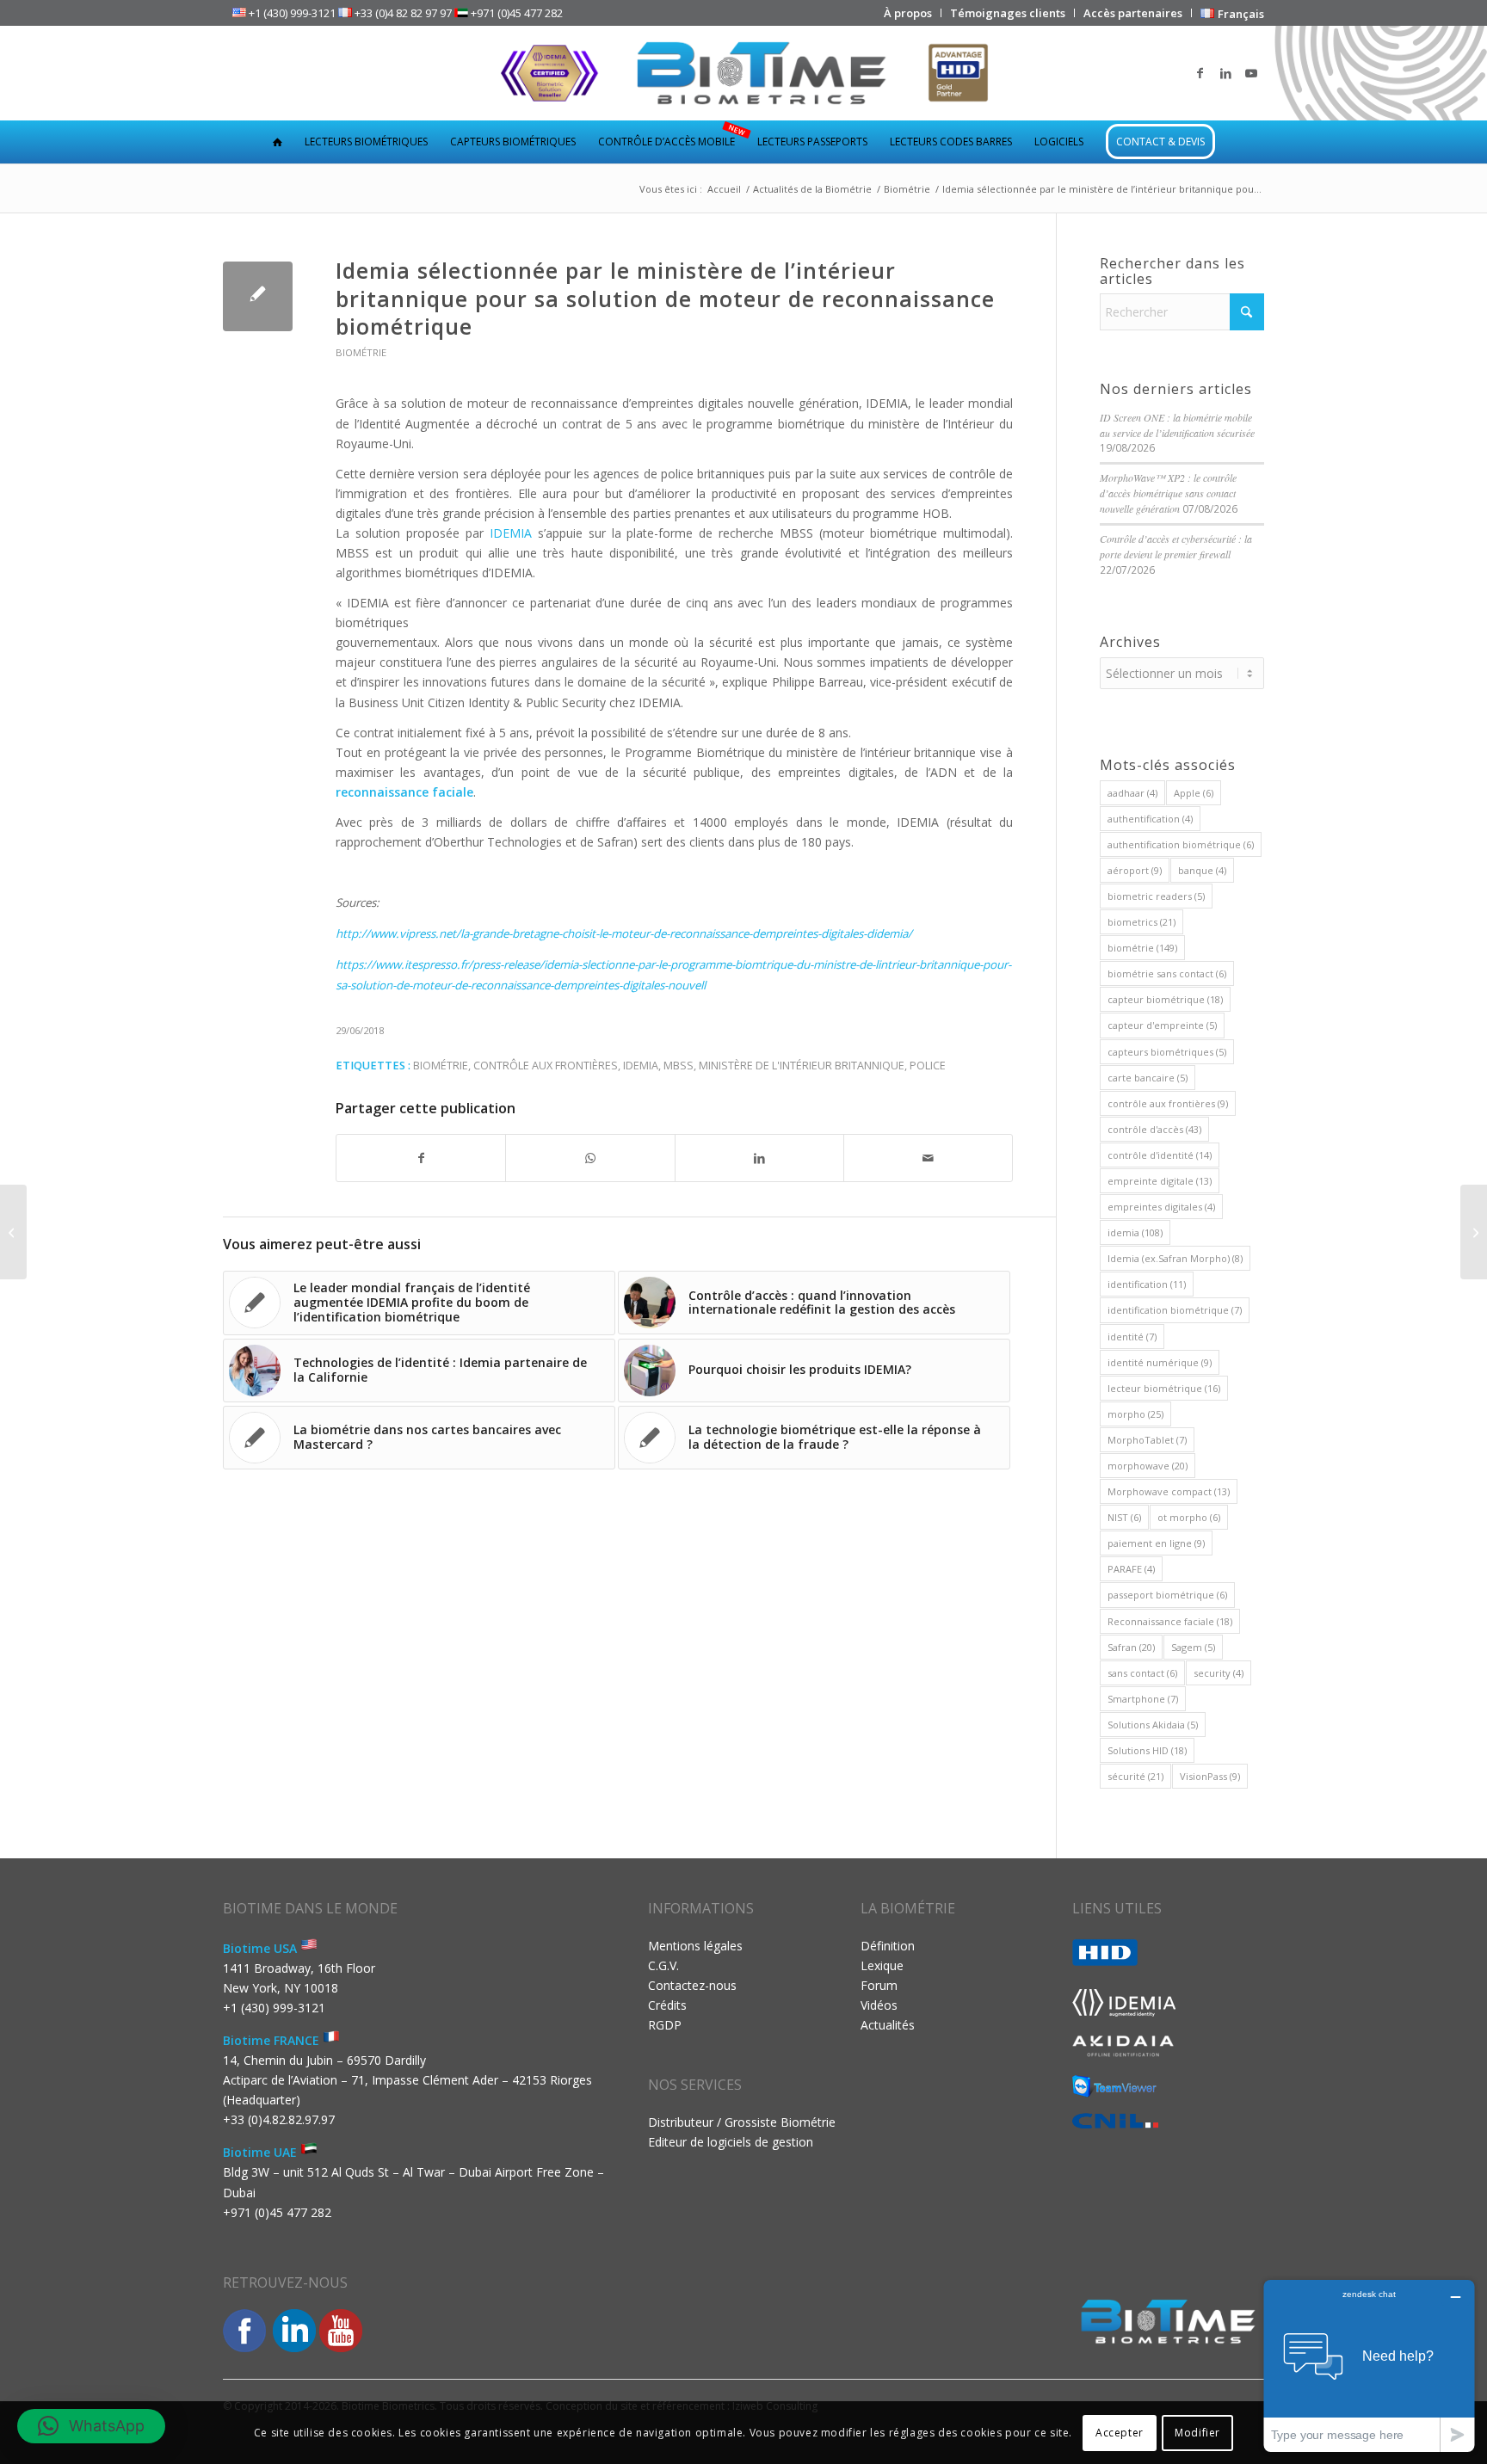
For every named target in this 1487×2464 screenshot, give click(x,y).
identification (1147, 1284)
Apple (1194, 793)
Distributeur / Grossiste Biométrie (742, 2122)
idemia (641, 1066)
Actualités (888, 2025)
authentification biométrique (1181, 844)
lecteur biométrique (1164, 1388)
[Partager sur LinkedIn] (759, 1158)
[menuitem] (908, 13)
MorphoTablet (1147, 1440)
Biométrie (361, 352)
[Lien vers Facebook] (1200, 73)
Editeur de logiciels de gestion (731, 2142)
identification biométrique (1175, 1310)
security (1219, 1673)
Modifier (1197, 2432)
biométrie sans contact (1167, 973)
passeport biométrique (1167, 1595)
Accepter (1120, 2432)
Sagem (1193, 1647)
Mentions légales (695, 1946)
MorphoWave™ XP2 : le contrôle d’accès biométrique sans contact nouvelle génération (1168, 493)
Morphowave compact (1169, 1491)
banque (1202, 870)
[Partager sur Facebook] (421, 1158)
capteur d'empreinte (1162, 1025)
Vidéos (879, 2005)
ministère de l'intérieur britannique (802, 1066)
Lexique (882, 1965)
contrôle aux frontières (546, 1066)
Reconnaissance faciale (1170, 1621)
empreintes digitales (1161, 1207)
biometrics (1141, 922)
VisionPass (1210, 1776)
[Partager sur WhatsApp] (590, 1158)
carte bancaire (1148, 1078)
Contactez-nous (692, 1985)
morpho (1135, 1414)
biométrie (441, 1066)
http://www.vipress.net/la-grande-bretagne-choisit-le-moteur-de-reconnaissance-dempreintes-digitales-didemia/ (624, 933)
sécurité (1135, 1776)
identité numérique (1160, 1362)
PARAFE (1131, 1569)
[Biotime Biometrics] (744, 73)
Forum (879, 1985)
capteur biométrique (1165, 999)
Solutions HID (1147, 1750)
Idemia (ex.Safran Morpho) (1175, 1258)
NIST (1124, 1517)
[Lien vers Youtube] (1251, 73)
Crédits (667, 2005)
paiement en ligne (1156, 1543)
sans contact (1142, 1673)
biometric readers (1156, 896)
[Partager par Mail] (928, 1158)
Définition (888, 1946)
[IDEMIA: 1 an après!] (13, 1232)
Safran (1131, 1647)
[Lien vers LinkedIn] (1225, 73)
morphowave (1148, 1466)
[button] (91, 2426)
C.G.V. (663, 1965)
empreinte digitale (1160, 1181)
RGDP (665, 2025)
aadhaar (1132, 793)
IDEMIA (511, 533)
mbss (679, 1066)
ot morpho (1189, 1517)
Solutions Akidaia (1153, 1725)
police (928, 1066)
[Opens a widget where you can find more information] (1369, 2365)
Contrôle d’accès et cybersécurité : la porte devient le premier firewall (1176, 546)
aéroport (1135, 870)
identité (1132, 1337)
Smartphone (1143, 1699)
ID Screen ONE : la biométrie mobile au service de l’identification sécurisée (1177, 425)
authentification (1150, 819)
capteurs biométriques (1167, 1052)
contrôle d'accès (1154, 1129)
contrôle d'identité (1160, 1155)
